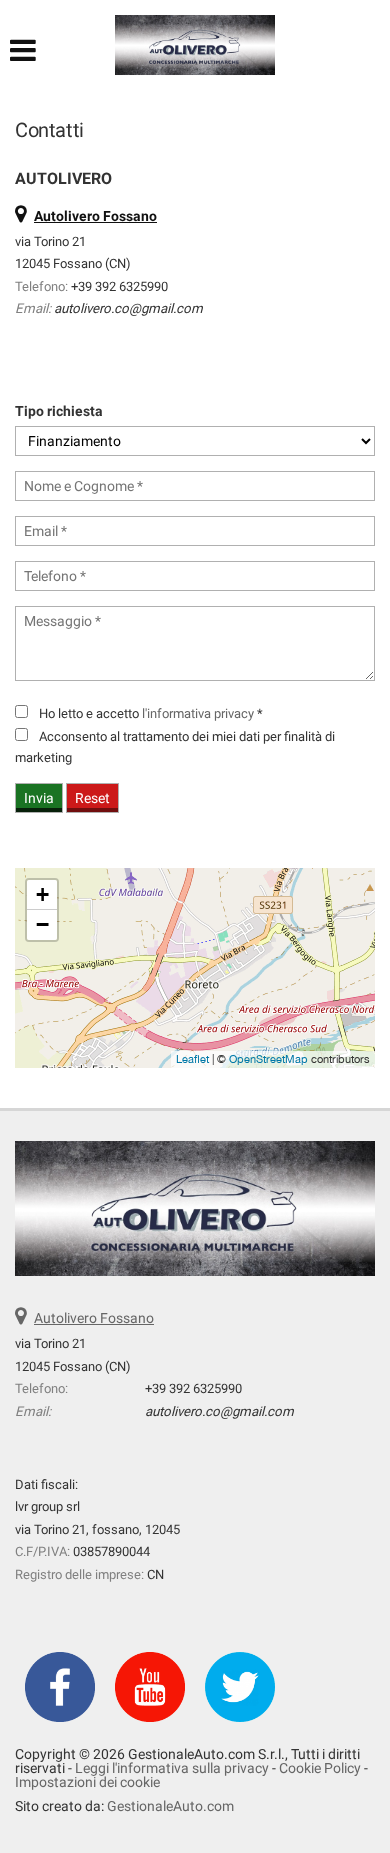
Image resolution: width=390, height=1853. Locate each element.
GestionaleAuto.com (170, 1806)
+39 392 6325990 (119, 286)
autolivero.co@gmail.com (128, 308)
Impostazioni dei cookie (87, 1782)
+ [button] (42, 894)
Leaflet (192, 1059)
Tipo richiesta (59, 411)
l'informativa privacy (198, 713)
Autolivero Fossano (94, 1318)
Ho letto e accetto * (151, 713)
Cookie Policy (320, 1768)
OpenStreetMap (268, 1059)
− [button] (42, 924)
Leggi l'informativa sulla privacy (172, 1768)
